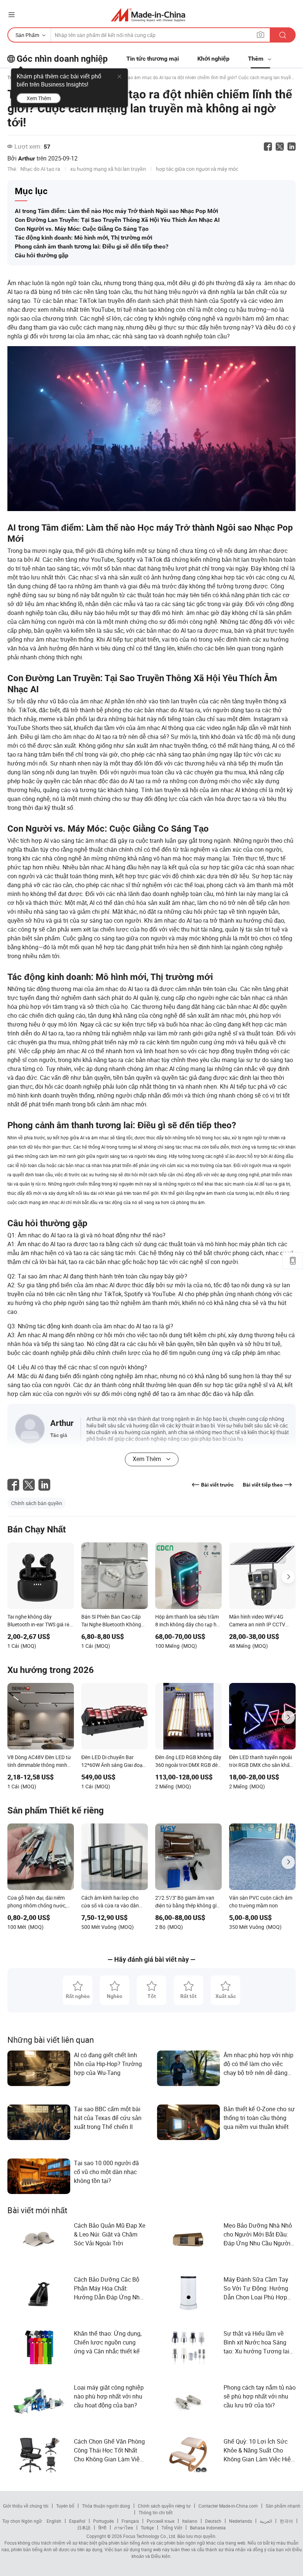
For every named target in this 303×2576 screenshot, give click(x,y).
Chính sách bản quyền (37, 1503)
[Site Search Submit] (283, 35)
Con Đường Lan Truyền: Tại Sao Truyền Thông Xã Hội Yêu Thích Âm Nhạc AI (117, 220)
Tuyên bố (65, 2506)
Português (103, 2521)
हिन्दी (102, 2528)
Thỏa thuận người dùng (106, 2506)
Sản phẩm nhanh (283, 2506)
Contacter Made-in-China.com (228, 2506)
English (54, 2521)
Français (130, 2521)
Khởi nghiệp (213, 59)
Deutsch (213, 2521)
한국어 (286, 2521)
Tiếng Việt (172, 2528)
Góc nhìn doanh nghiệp (62, 59)
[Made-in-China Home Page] (148, 15)
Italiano (190, 2521)
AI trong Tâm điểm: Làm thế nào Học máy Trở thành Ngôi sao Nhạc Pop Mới (116, 211)
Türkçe (147, 2528)
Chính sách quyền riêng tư (164, 2506)
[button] (11, 15)
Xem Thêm (39, 98)
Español (77, 2521)
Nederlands (241, 2521)
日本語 (84, 2528)
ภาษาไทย (124, 2528)
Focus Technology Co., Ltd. (149, 2536)
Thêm (256, 59)
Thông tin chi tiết (156, 2512)
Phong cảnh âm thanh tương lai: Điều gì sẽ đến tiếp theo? (92, 246)
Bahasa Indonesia (208, 2528)
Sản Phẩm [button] (27, 35)
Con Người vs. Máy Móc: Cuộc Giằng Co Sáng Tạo (82, 229)
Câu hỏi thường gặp (42, 255)
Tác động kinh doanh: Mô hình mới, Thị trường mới (84, 238)
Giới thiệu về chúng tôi (26, 2506)
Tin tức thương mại (153, 59)
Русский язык (161, 2521)
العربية (266, 2521)
